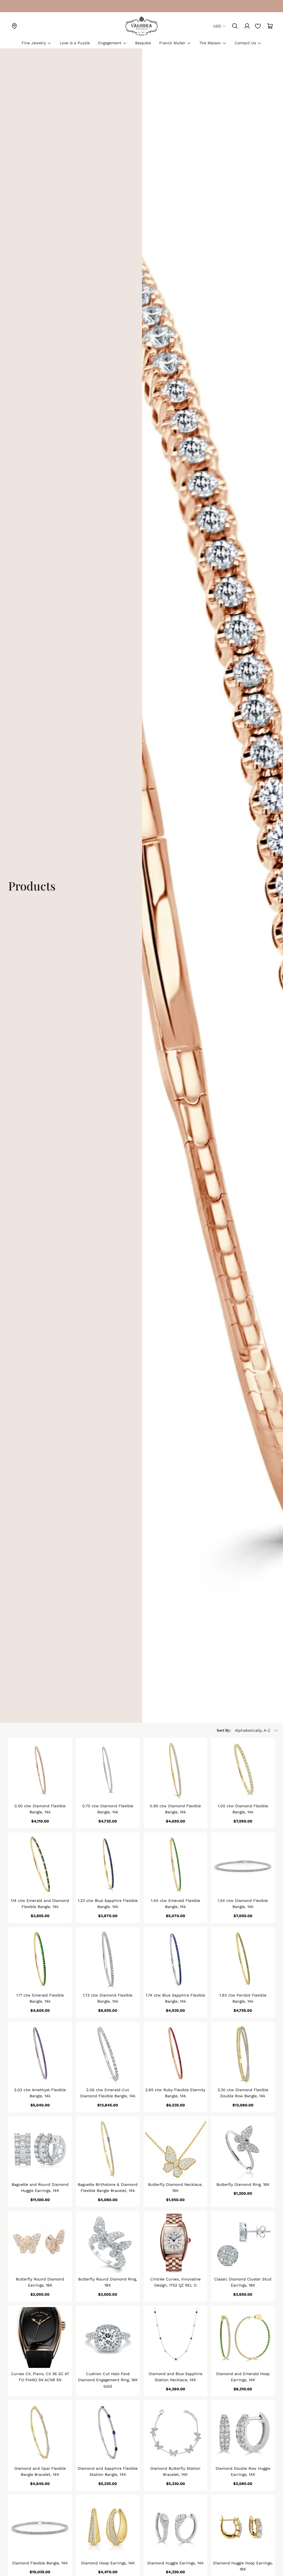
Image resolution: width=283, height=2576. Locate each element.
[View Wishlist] (258, 26)
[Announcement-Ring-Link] (14, 6)
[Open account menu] (247, 26)
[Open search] (235, 26)
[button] (248, 1730)
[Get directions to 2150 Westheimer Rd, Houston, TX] (14, 26)
